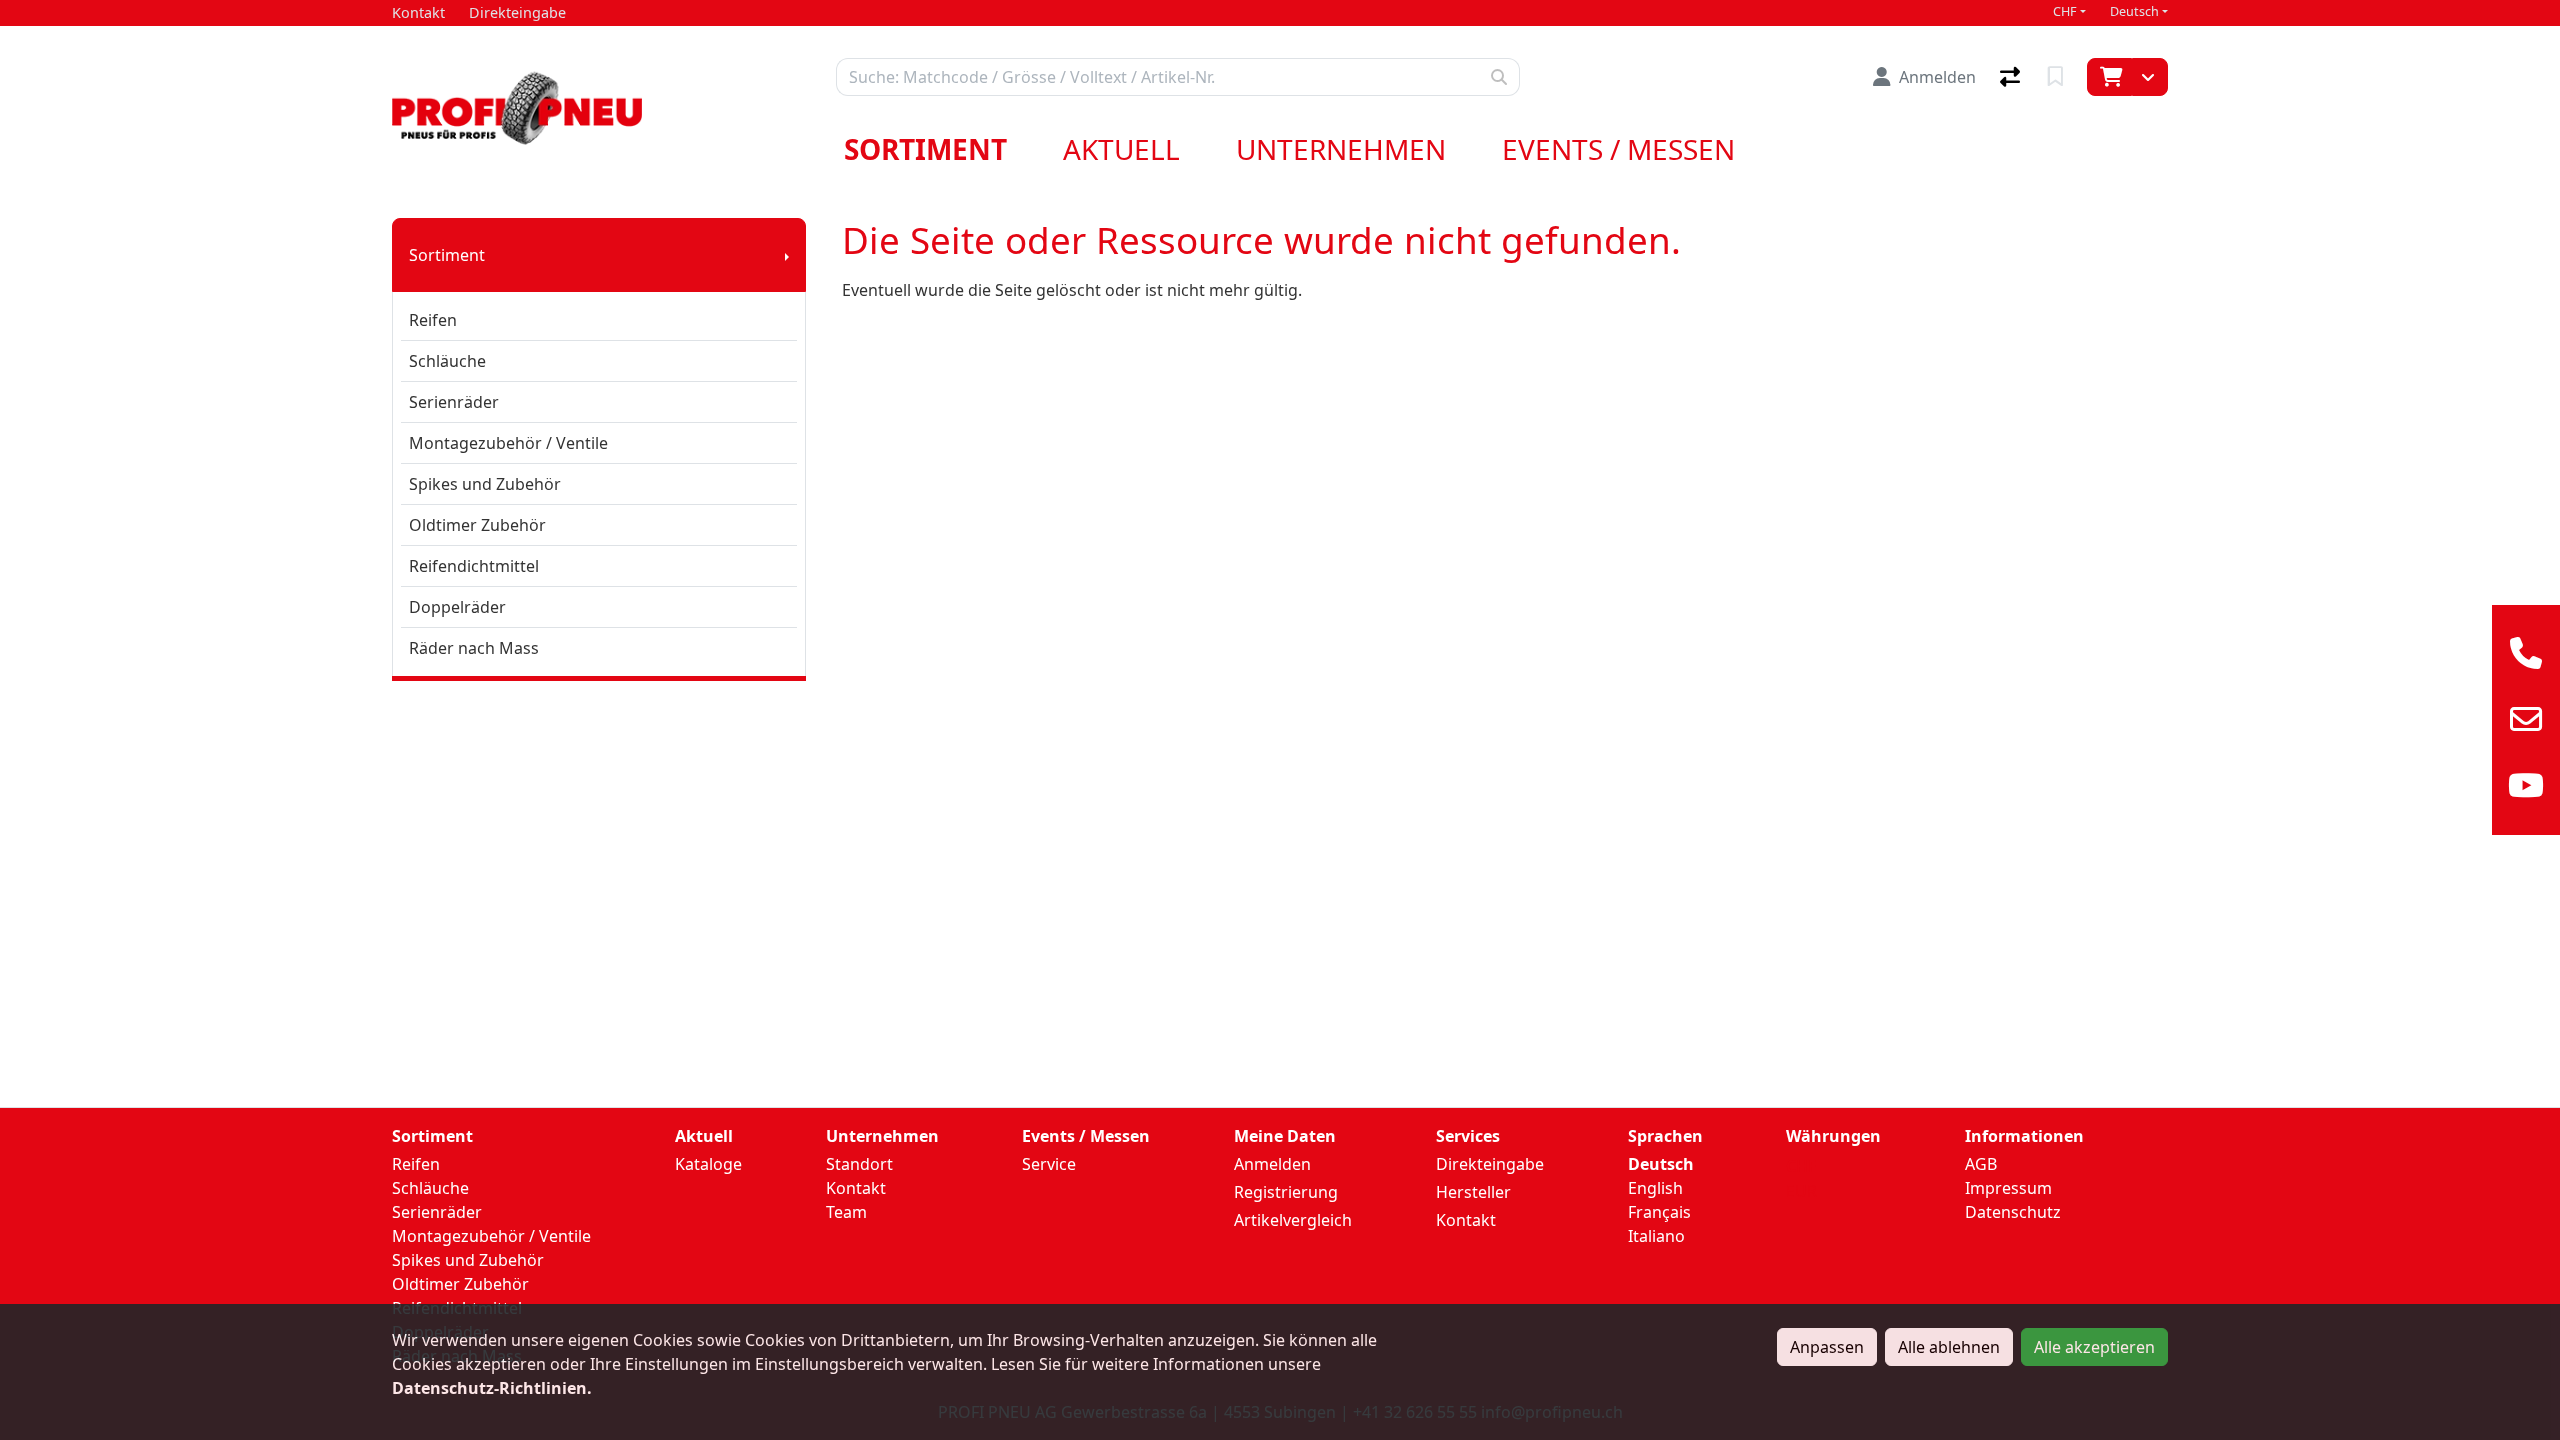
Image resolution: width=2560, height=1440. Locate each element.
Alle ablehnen (1949, 1347)
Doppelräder (457, 607)
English (1655, 1188)
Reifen (433, 320)
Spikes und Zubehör (485, 484)
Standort (859, 1164)
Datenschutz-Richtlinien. (492, 1388)
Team (846, 1212)
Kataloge (708, 1164)
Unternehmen (1341, 149)
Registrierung (1286, 1192)
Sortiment (925, 149)
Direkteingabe (1490, 1164)
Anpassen (1827, 1347)
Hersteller (1473, 1192)
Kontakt (856, 1188)
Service (1049, 1164)
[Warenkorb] (2109, 77)
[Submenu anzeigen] (787, 255)
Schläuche (447, 361)
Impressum (2008, 1188)
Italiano (1656, 1236)
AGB (1981, 1164)
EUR (1801, 1191)
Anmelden (1272, 1164)
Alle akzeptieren (2094, 1347)
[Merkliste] (2057, 77)
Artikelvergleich (1293, 1220)
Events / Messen (1618, 149)
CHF (2065, 11)
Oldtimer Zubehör (477, 525)
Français (1659, 1212)
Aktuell (1121, 149)
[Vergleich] (2012, 77)
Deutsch (2134, 11)
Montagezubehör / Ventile (508, 443)
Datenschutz (2013, 1212)
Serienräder (454, 402)
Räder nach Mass (474, 648)
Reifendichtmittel (474, 566)
